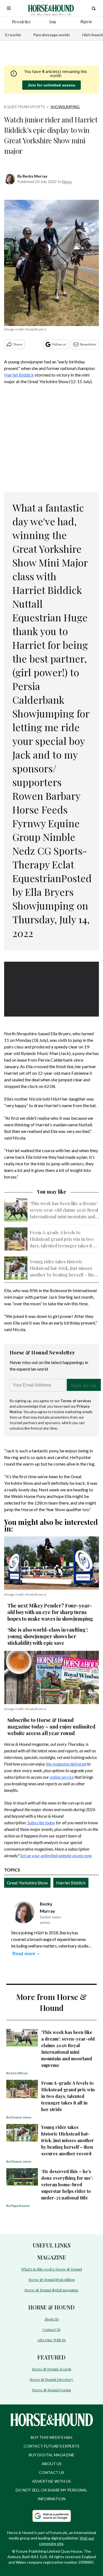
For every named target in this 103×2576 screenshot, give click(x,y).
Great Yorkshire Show (27, 1883)
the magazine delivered (66, 1764)
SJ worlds (13, 35)
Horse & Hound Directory (51, 2379)
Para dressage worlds (52, 35)
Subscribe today (41, 1822)
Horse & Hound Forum (51, 2390)
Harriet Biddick (19, 375)
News (67, 182)
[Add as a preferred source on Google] (52, 2516)
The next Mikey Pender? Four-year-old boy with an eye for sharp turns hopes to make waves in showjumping (50, 1612)
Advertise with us (51, 2481)
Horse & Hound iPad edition (52, 2279)
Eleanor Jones (21, 2117)
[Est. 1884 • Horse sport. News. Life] (51, 8)
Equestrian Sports (25, 107)
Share (18, 344)
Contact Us (52, 2329)
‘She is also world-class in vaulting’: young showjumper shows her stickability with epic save (48, 1636)
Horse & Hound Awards (52, 2369)
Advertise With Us (52, 2340)
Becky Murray (35, 176)
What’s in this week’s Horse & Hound (52, 2269)
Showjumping (65, 107)
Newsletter (88, 344)
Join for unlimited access (51, 85)
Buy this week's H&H (51, 2437)
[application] (51, 988)
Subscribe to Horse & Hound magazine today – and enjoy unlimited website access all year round (51, 1727)
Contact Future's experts (51, 2446)
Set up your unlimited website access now (56, 1855)
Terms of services (76, 1401)
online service (62, 1777)
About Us (51, 2319)
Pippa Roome (20, 2206)
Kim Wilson (19, 2073)
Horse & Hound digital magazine (51, 2290)
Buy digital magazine (52, 2455)
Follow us (59, 344)
